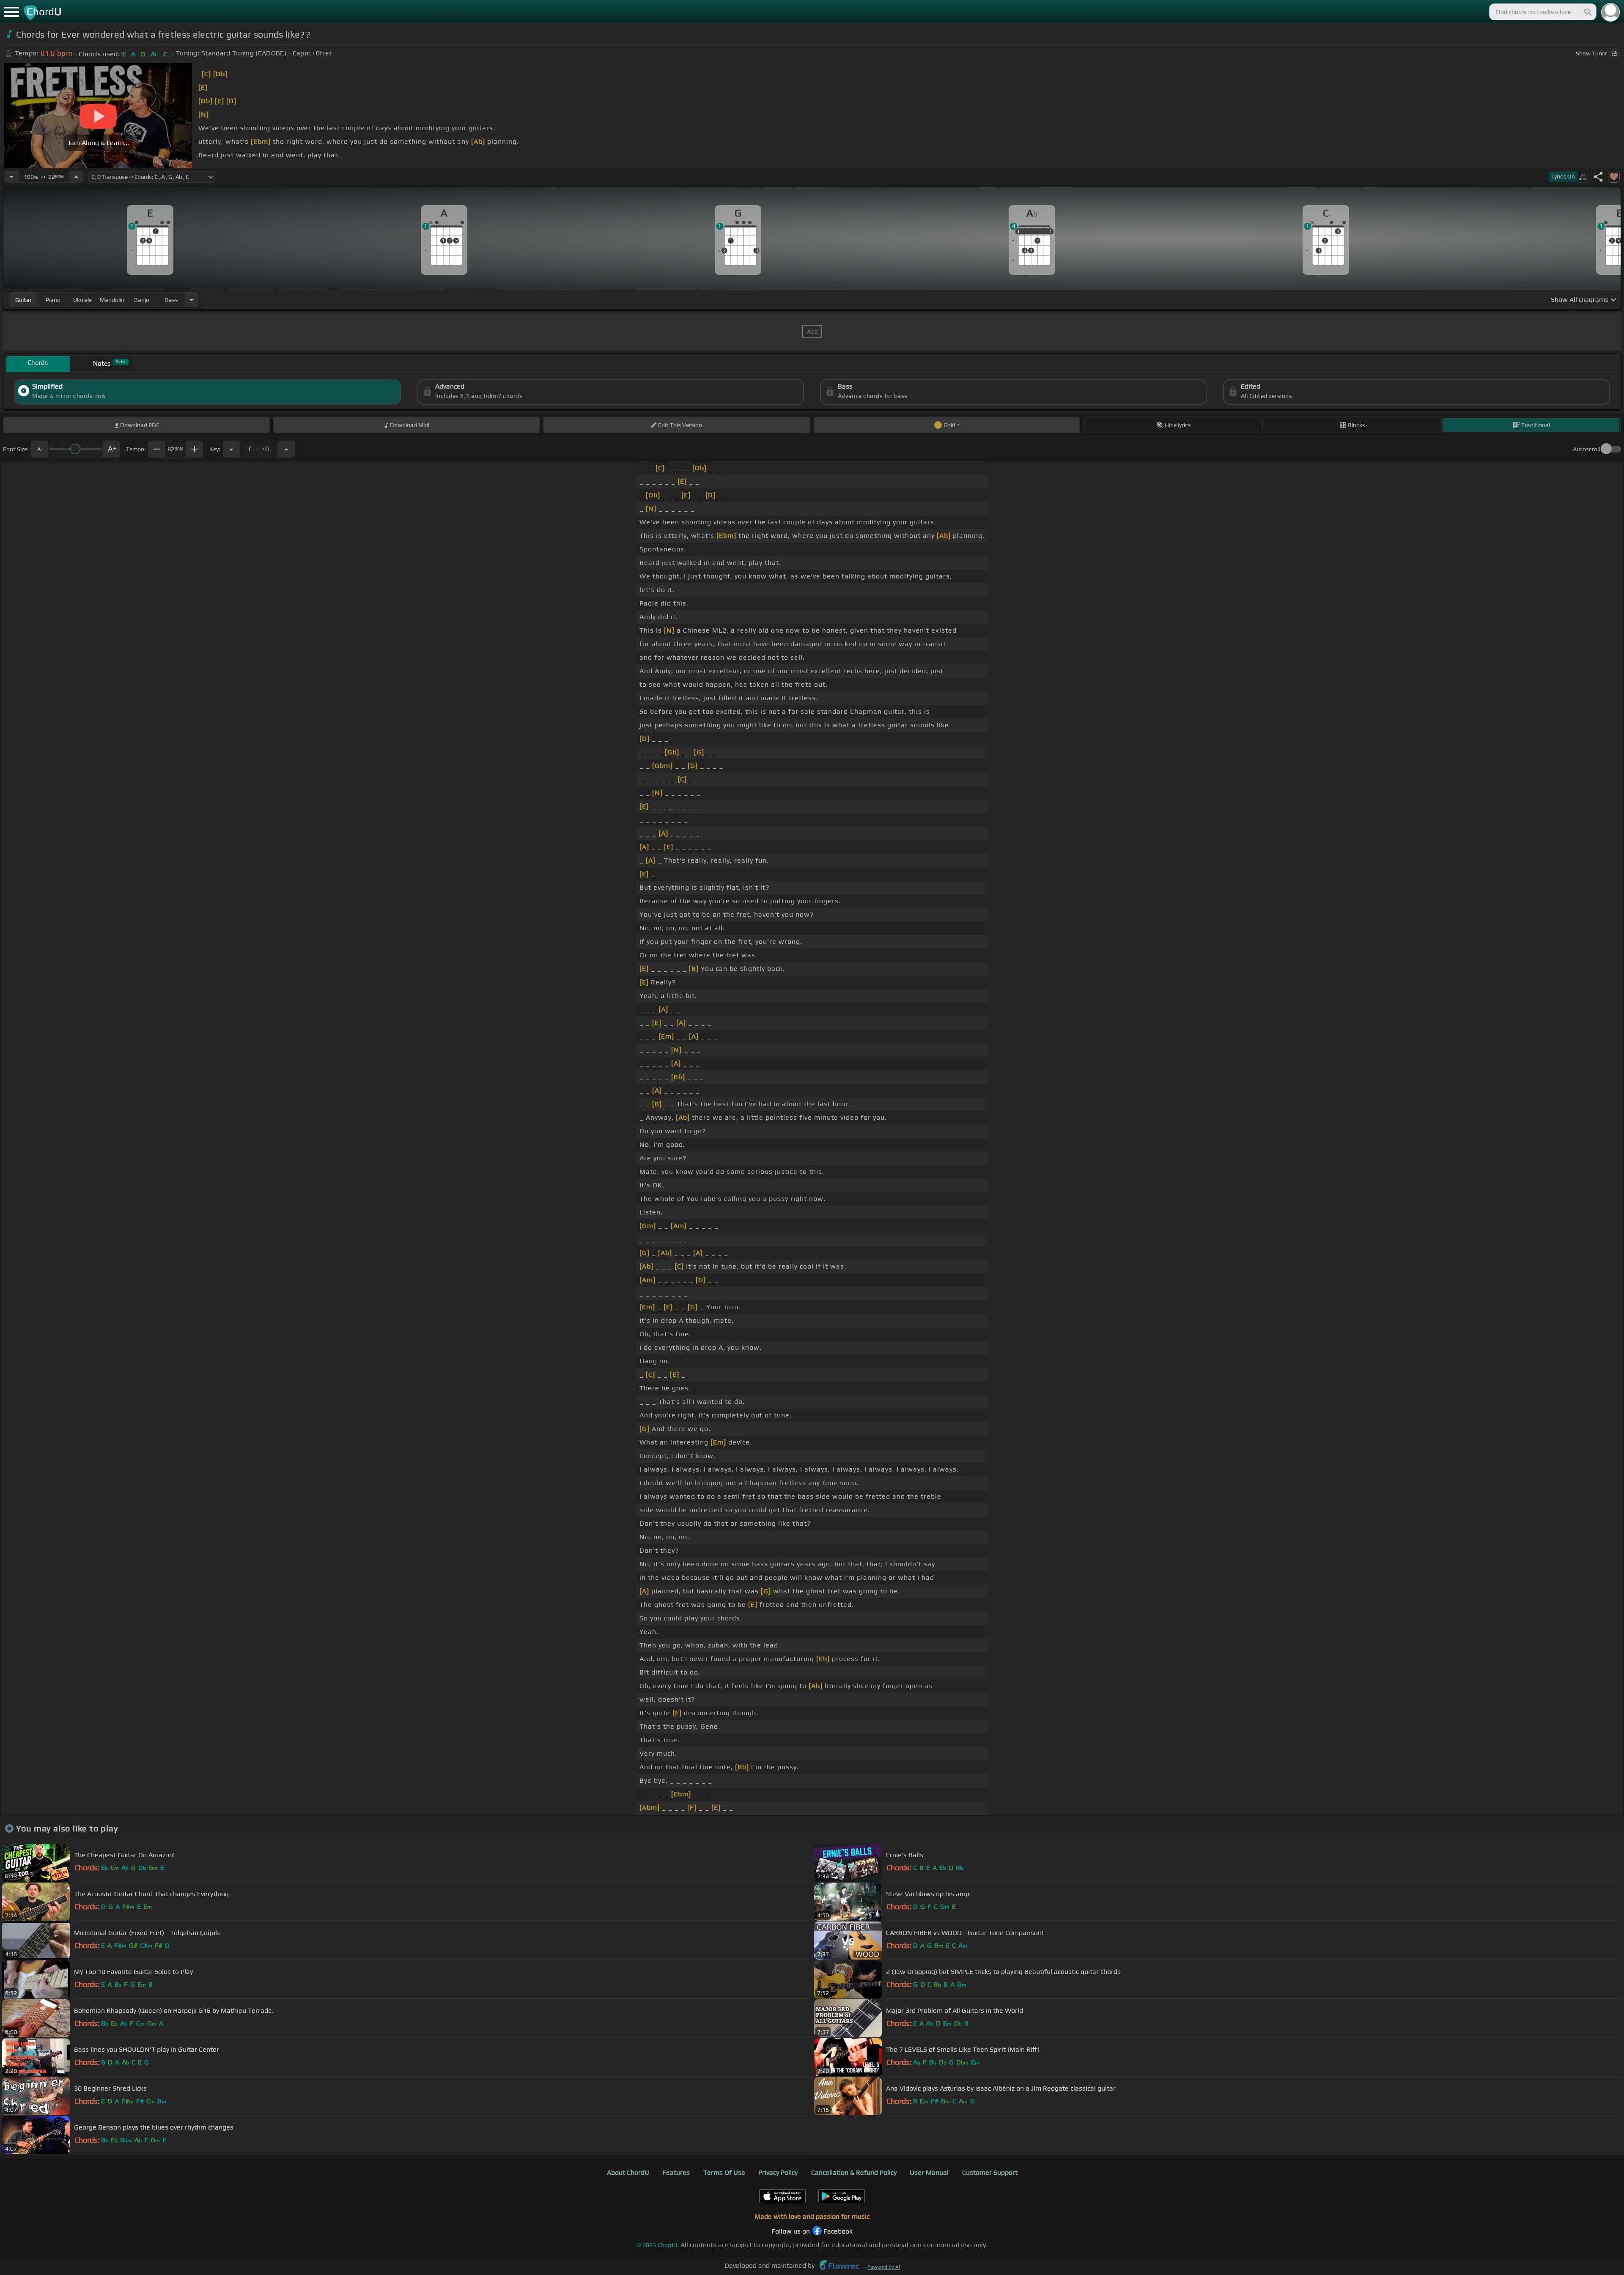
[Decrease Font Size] (39, 449)
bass (171, 300)
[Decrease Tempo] (11, 177)
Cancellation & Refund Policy (854, 2172)
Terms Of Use (724, 2172)
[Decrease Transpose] (231, 449)
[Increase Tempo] (76, 177)
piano (53, 300)
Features (676, 2172)
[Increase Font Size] (111, 449)
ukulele (82, 300)
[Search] (1587, 12)
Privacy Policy (778, 2172)
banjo (142, 300)
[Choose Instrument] (192, 300)
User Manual (929, 2172)
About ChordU (628, 2172)
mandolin (112, 300)
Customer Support (990, 2172)
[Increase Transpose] (286, 449)
